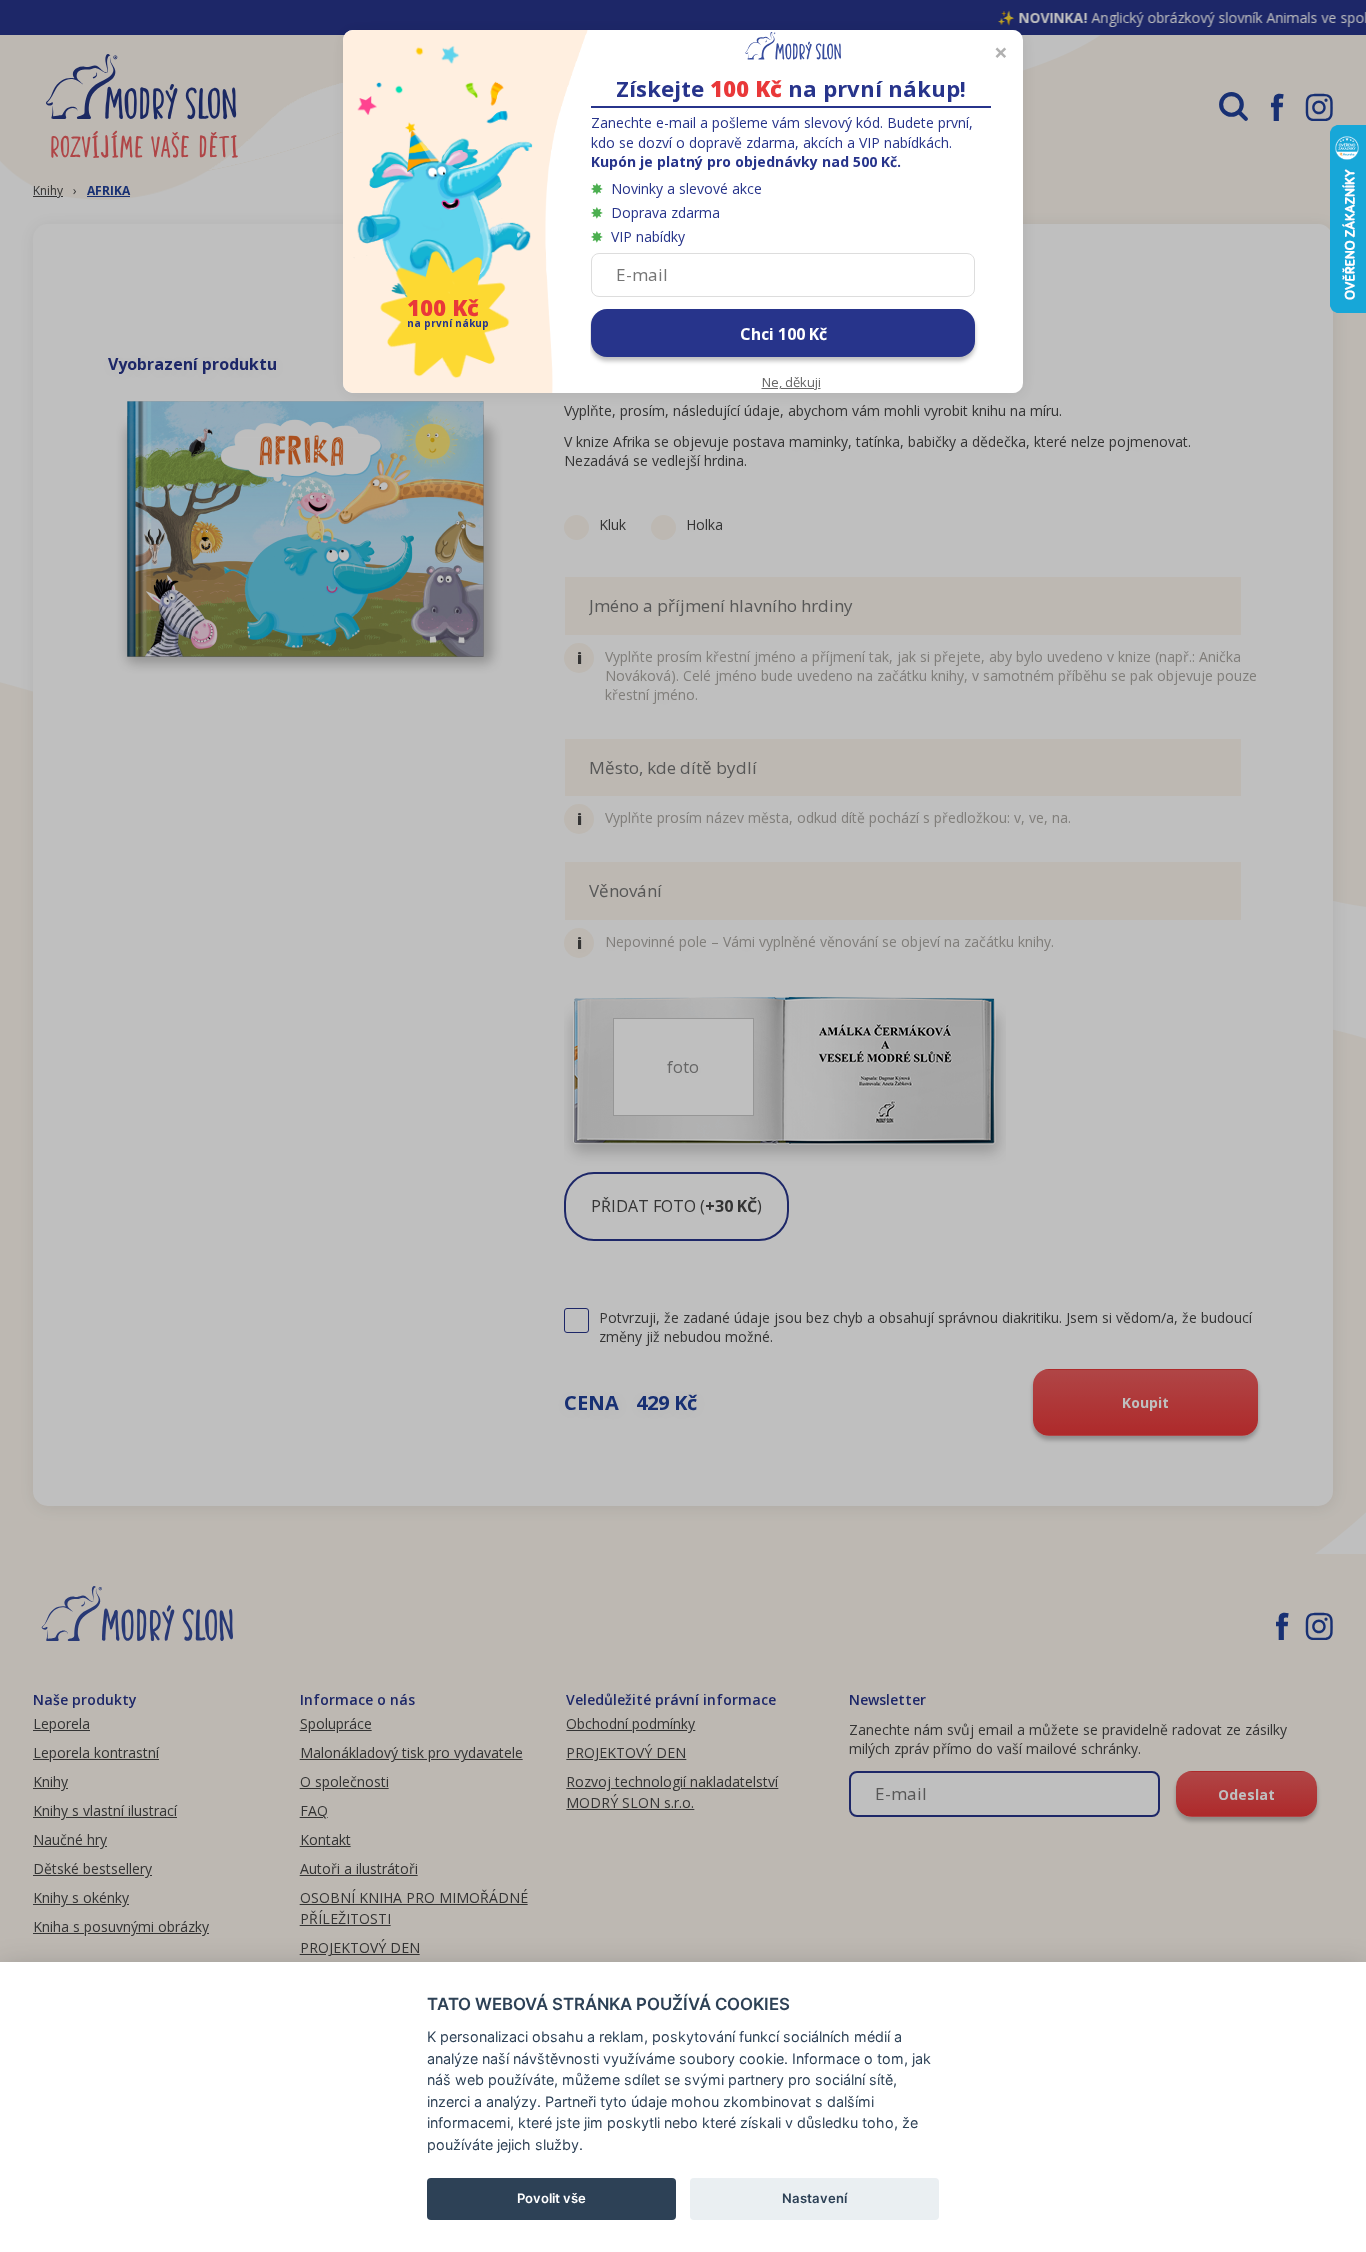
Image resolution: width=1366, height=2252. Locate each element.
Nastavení (814, 2198)
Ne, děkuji (791, 382)
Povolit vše (551, 2198)
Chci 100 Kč (783, 334)
